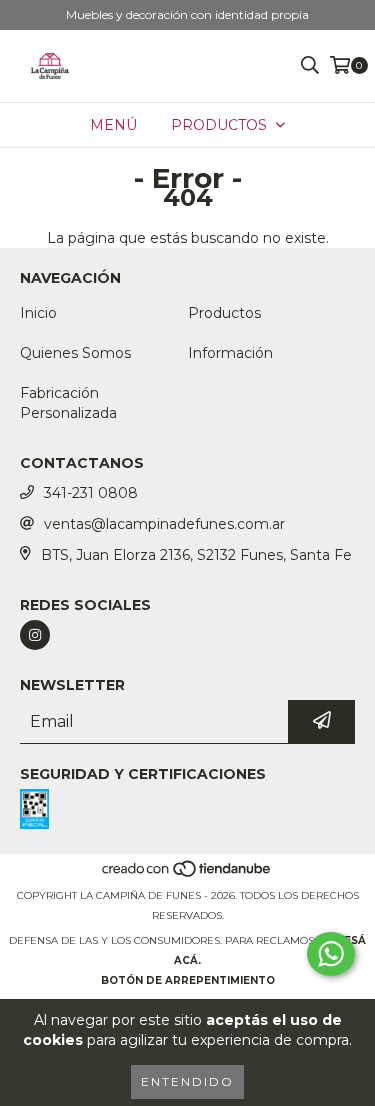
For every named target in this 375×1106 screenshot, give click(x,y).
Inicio (38, 313)
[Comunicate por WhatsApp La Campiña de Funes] (331, 954)
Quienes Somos (75, 353)
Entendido (187, 1081)
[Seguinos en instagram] (35, 635)
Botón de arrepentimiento (188, 980)
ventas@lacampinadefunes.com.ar (164, 524)
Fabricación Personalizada (68, 403)
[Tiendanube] (187, 875)
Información (230, 353)
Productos (224, 313)
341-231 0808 (91, 493)
